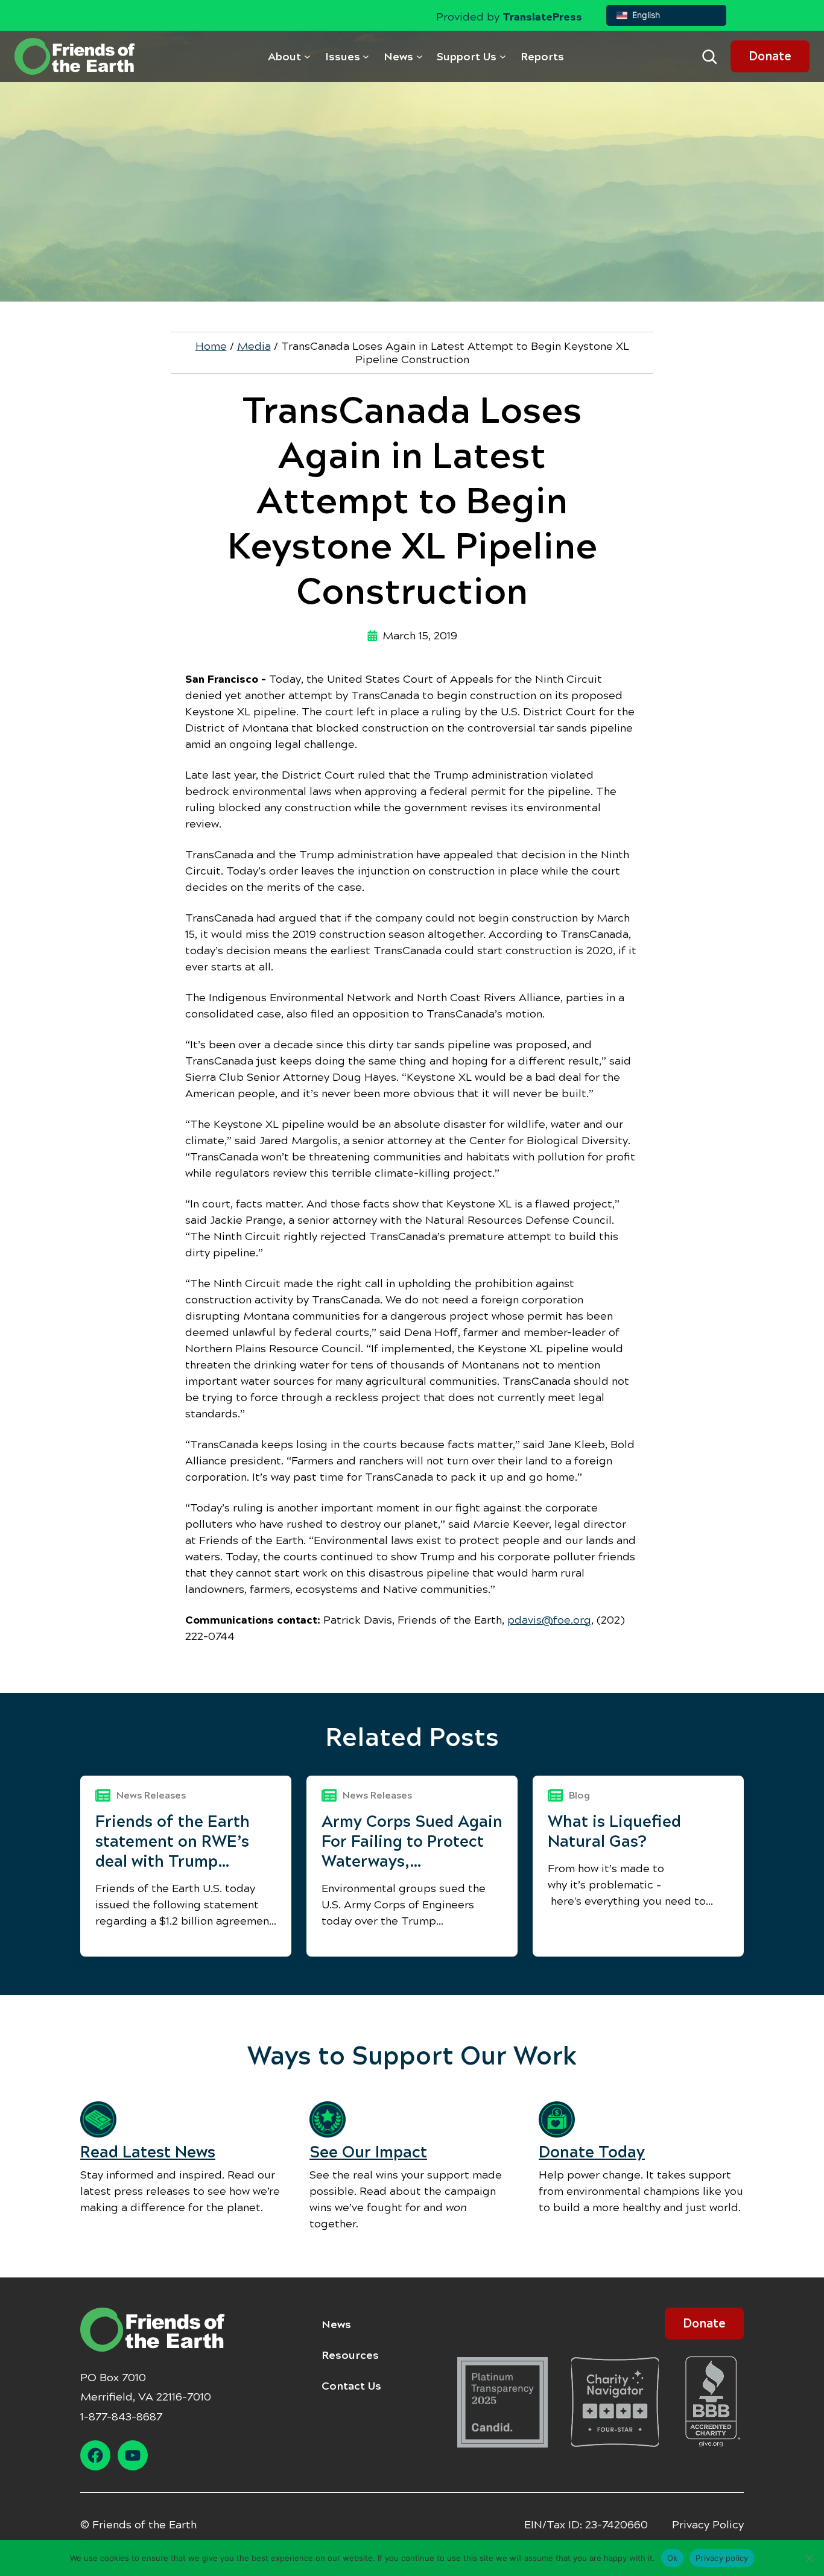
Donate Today (592, 2152)
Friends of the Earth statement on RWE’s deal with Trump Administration (173, 1842)
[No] (809, 2558)
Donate (770, 56)
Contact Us (351, 2386)
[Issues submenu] (366, 56)
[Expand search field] (709, 57)
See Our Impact (368, 2152)
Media (254, 346)
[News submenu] (420, 56)
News (336, 2324)
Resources (350, 2355)
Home (211, 346)
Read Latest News (148, 2152)
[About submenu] (307, 56)
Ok (673, 2557)
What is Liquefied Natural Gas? (614, 1831)
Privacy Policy (708, 2525)
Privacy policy (722, 2557)
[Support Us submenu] (503, 56)
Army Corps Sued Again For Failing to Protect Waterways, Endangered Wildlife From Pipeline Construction (412, 1842)
